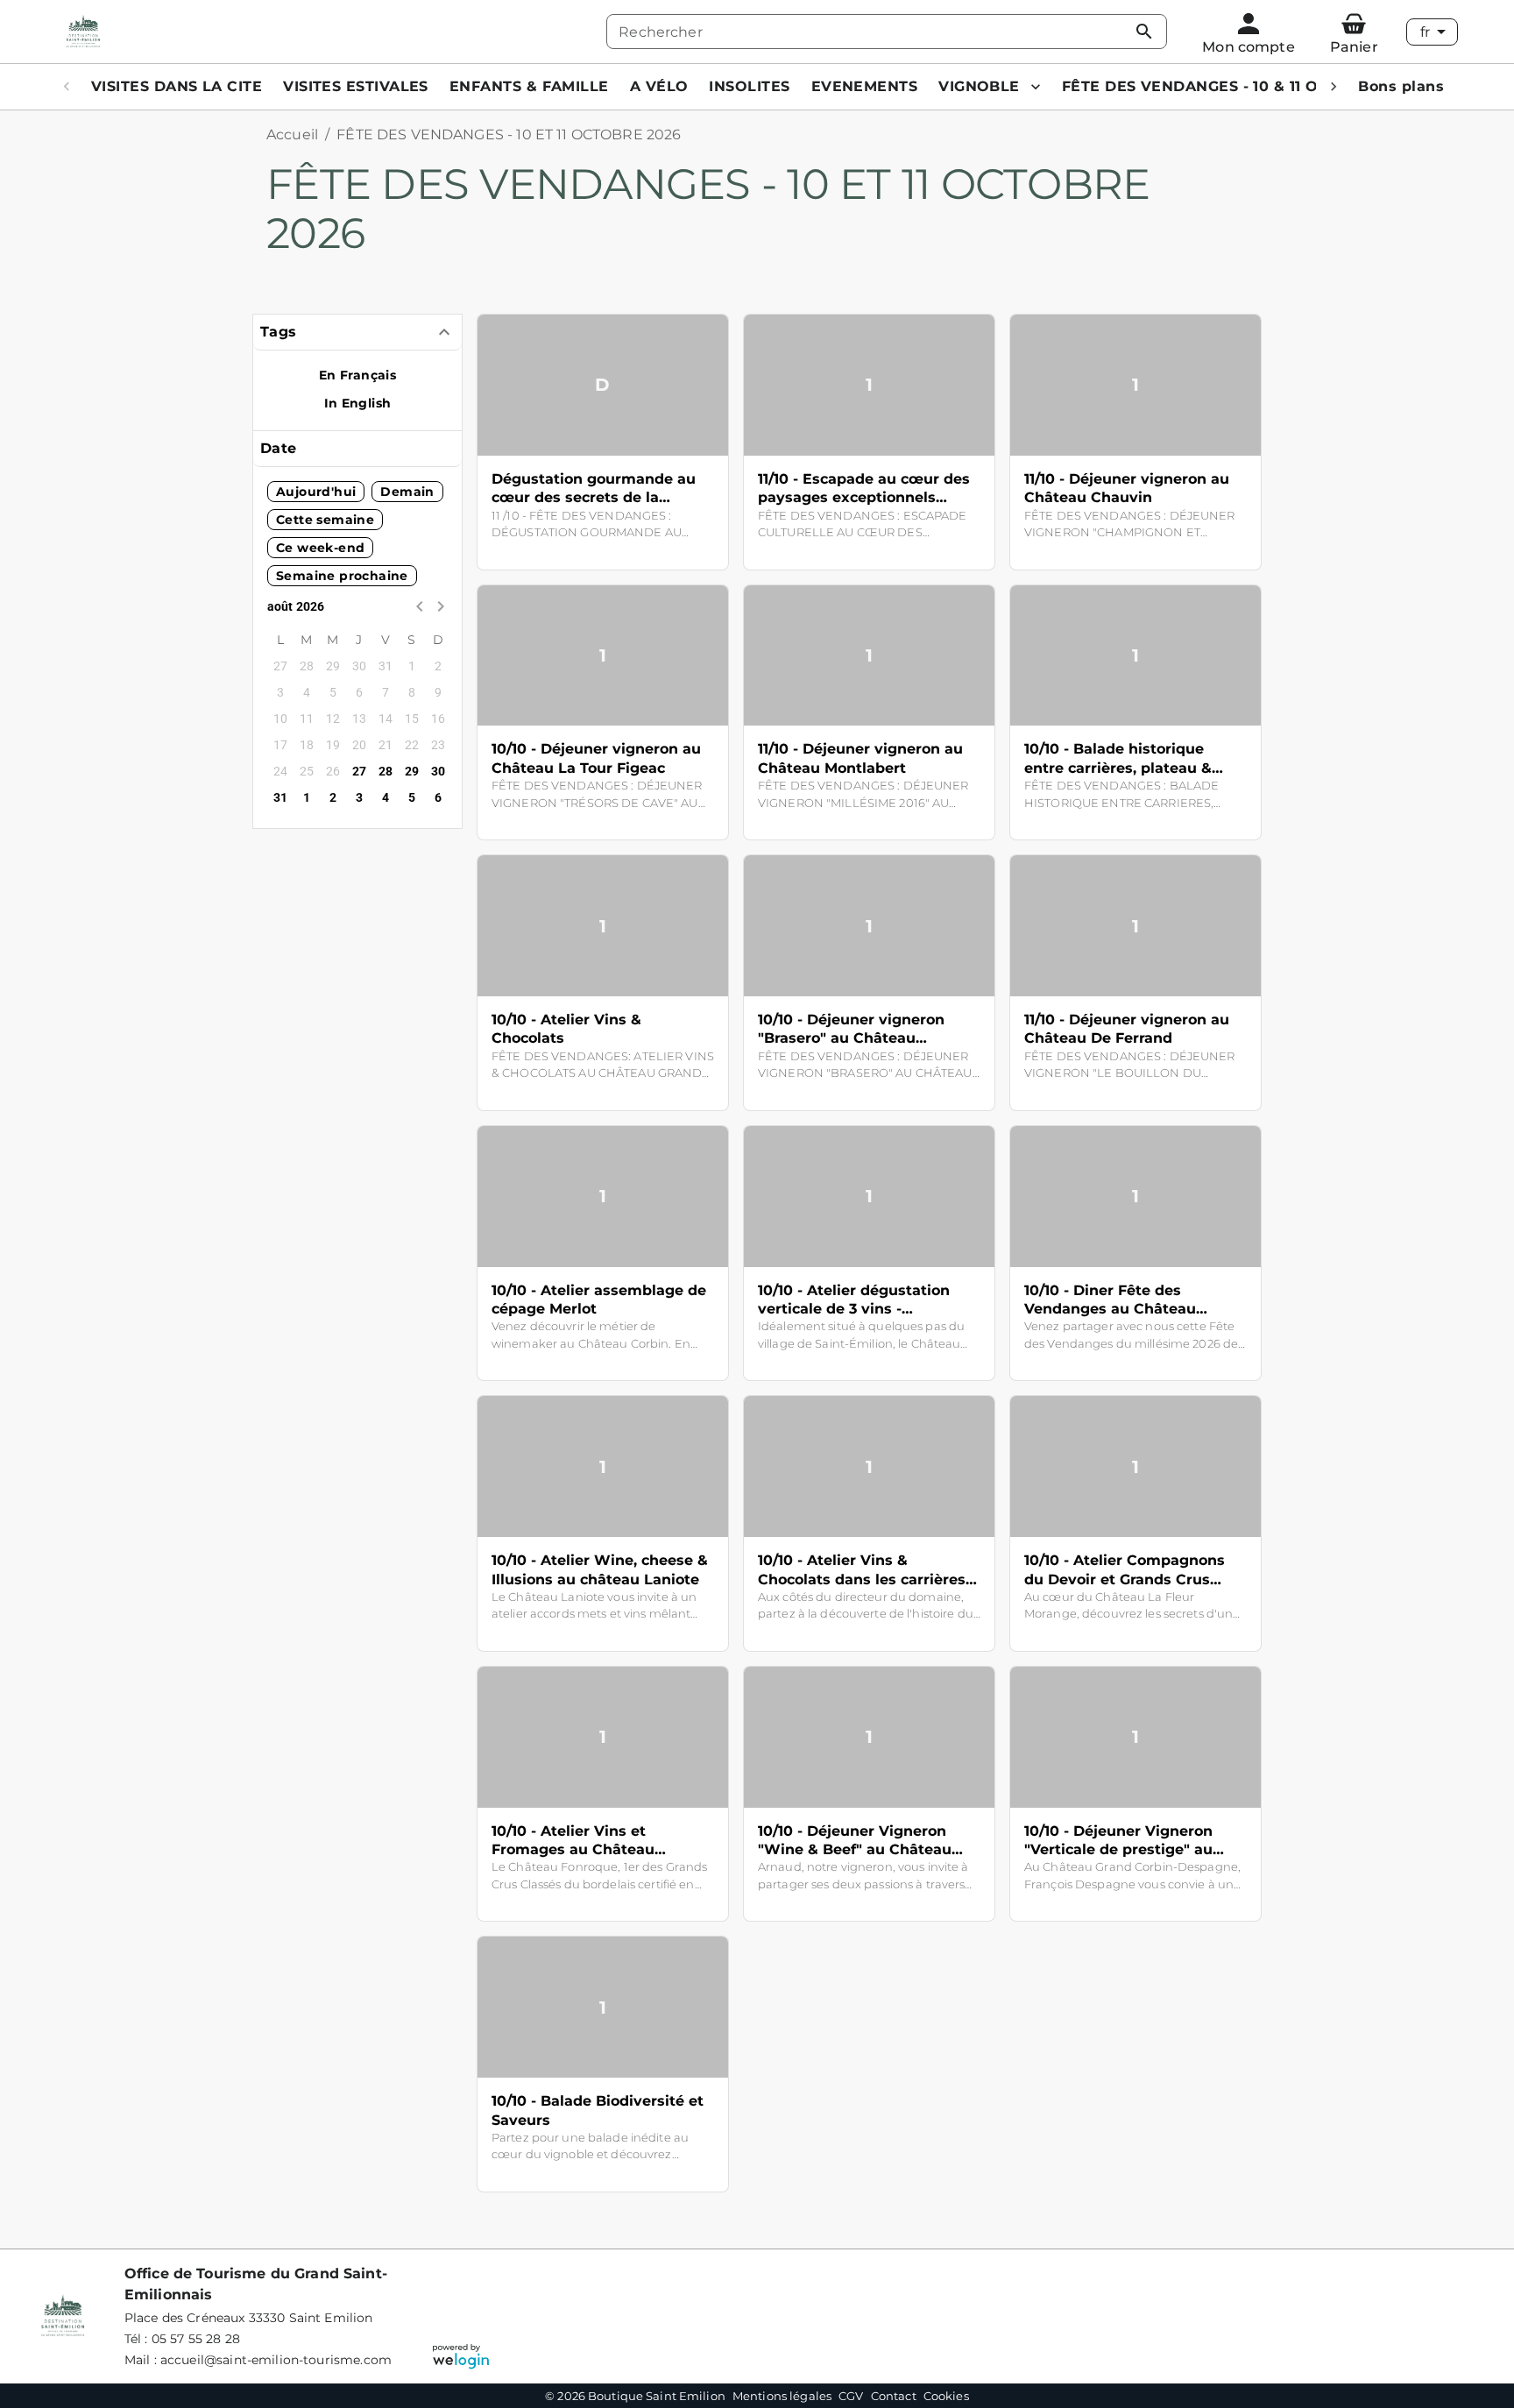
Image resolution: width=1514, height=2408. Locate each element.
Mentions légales (782, 2396)
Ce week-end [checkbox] (320, 548)
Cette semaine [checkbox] (325, 520)
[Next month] (441, 606)
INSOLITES (749, 86)
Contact (894, 2396)
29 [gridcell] (412, 771)
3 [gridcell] (359, 797)
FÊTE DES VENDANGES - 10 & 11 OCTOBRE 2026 (1243, 86)
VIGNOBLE (979, 86)
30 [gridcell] (439, 771)
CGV (851, 2396)
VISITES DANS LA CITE (177, 86)
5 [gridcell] (412, 797)
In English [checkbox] (358, 403)
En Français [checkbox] (357, 375)
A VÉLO (659, 86)
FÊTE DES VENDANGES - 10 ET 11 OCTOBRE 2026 (509, 135)
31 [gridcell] (281, 797)
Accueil (292, 135)
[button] (357, 333)
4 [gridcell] (386, 797)
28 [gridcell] (386, 771)
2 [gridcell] (333, 797)
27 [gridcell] (360, 771)
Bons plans (1401, 86)
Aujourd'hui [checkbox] (316, 492)
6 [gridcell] (438, 797)
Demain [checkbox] (407, 492)
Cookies (946, 2396)
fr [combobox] (1425, 32)
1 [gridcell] (307, 797)
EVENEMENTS (865, 86)
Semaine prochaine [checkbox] (342, 576)
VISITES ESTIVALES (356, 86)
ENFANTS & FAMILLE (529, 86)
